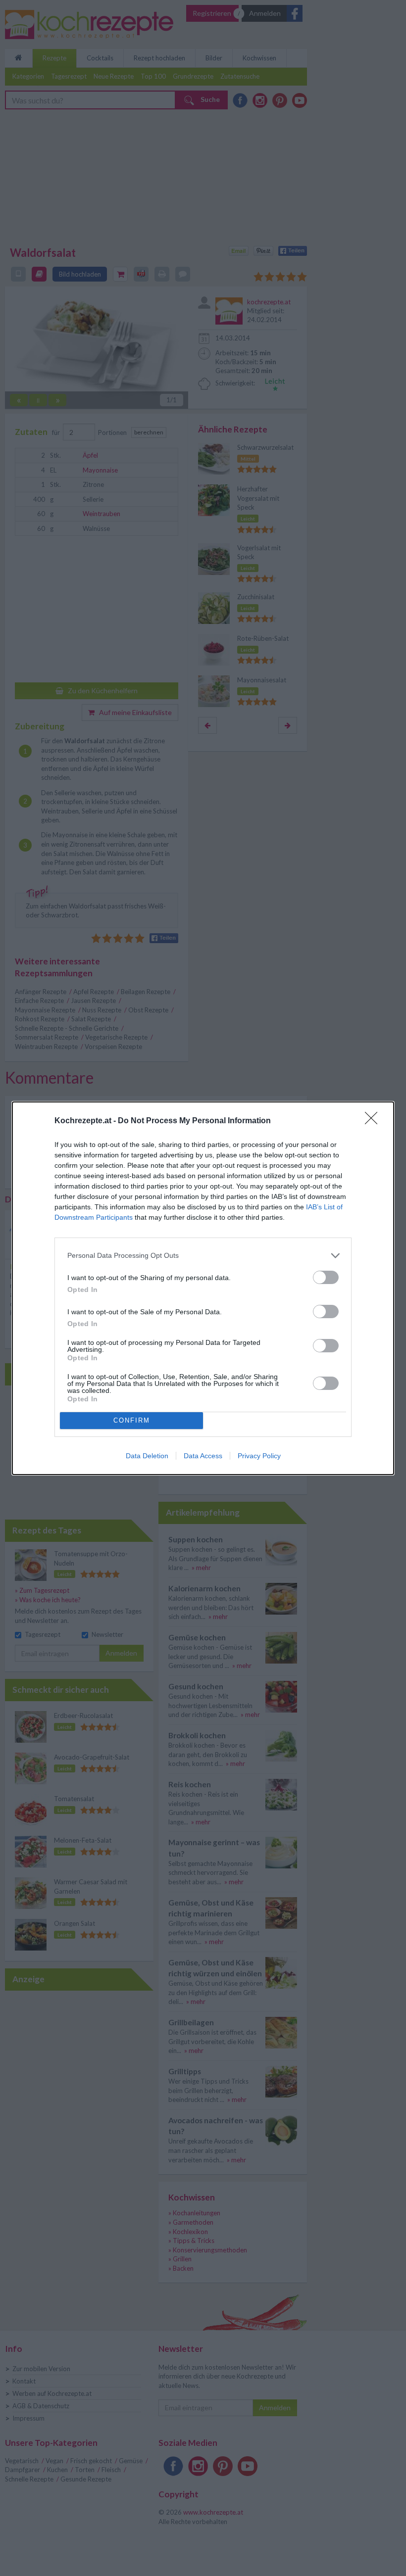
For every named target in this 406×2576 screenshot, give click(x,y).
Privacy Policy (259, 1456)
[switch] (326, 1277)
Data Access (203, 1456)
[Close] (374, 1121)
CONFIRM (132, 1420)
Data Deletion (147, 1456)
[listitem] (203, 1256)
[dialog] (203, 1288)
